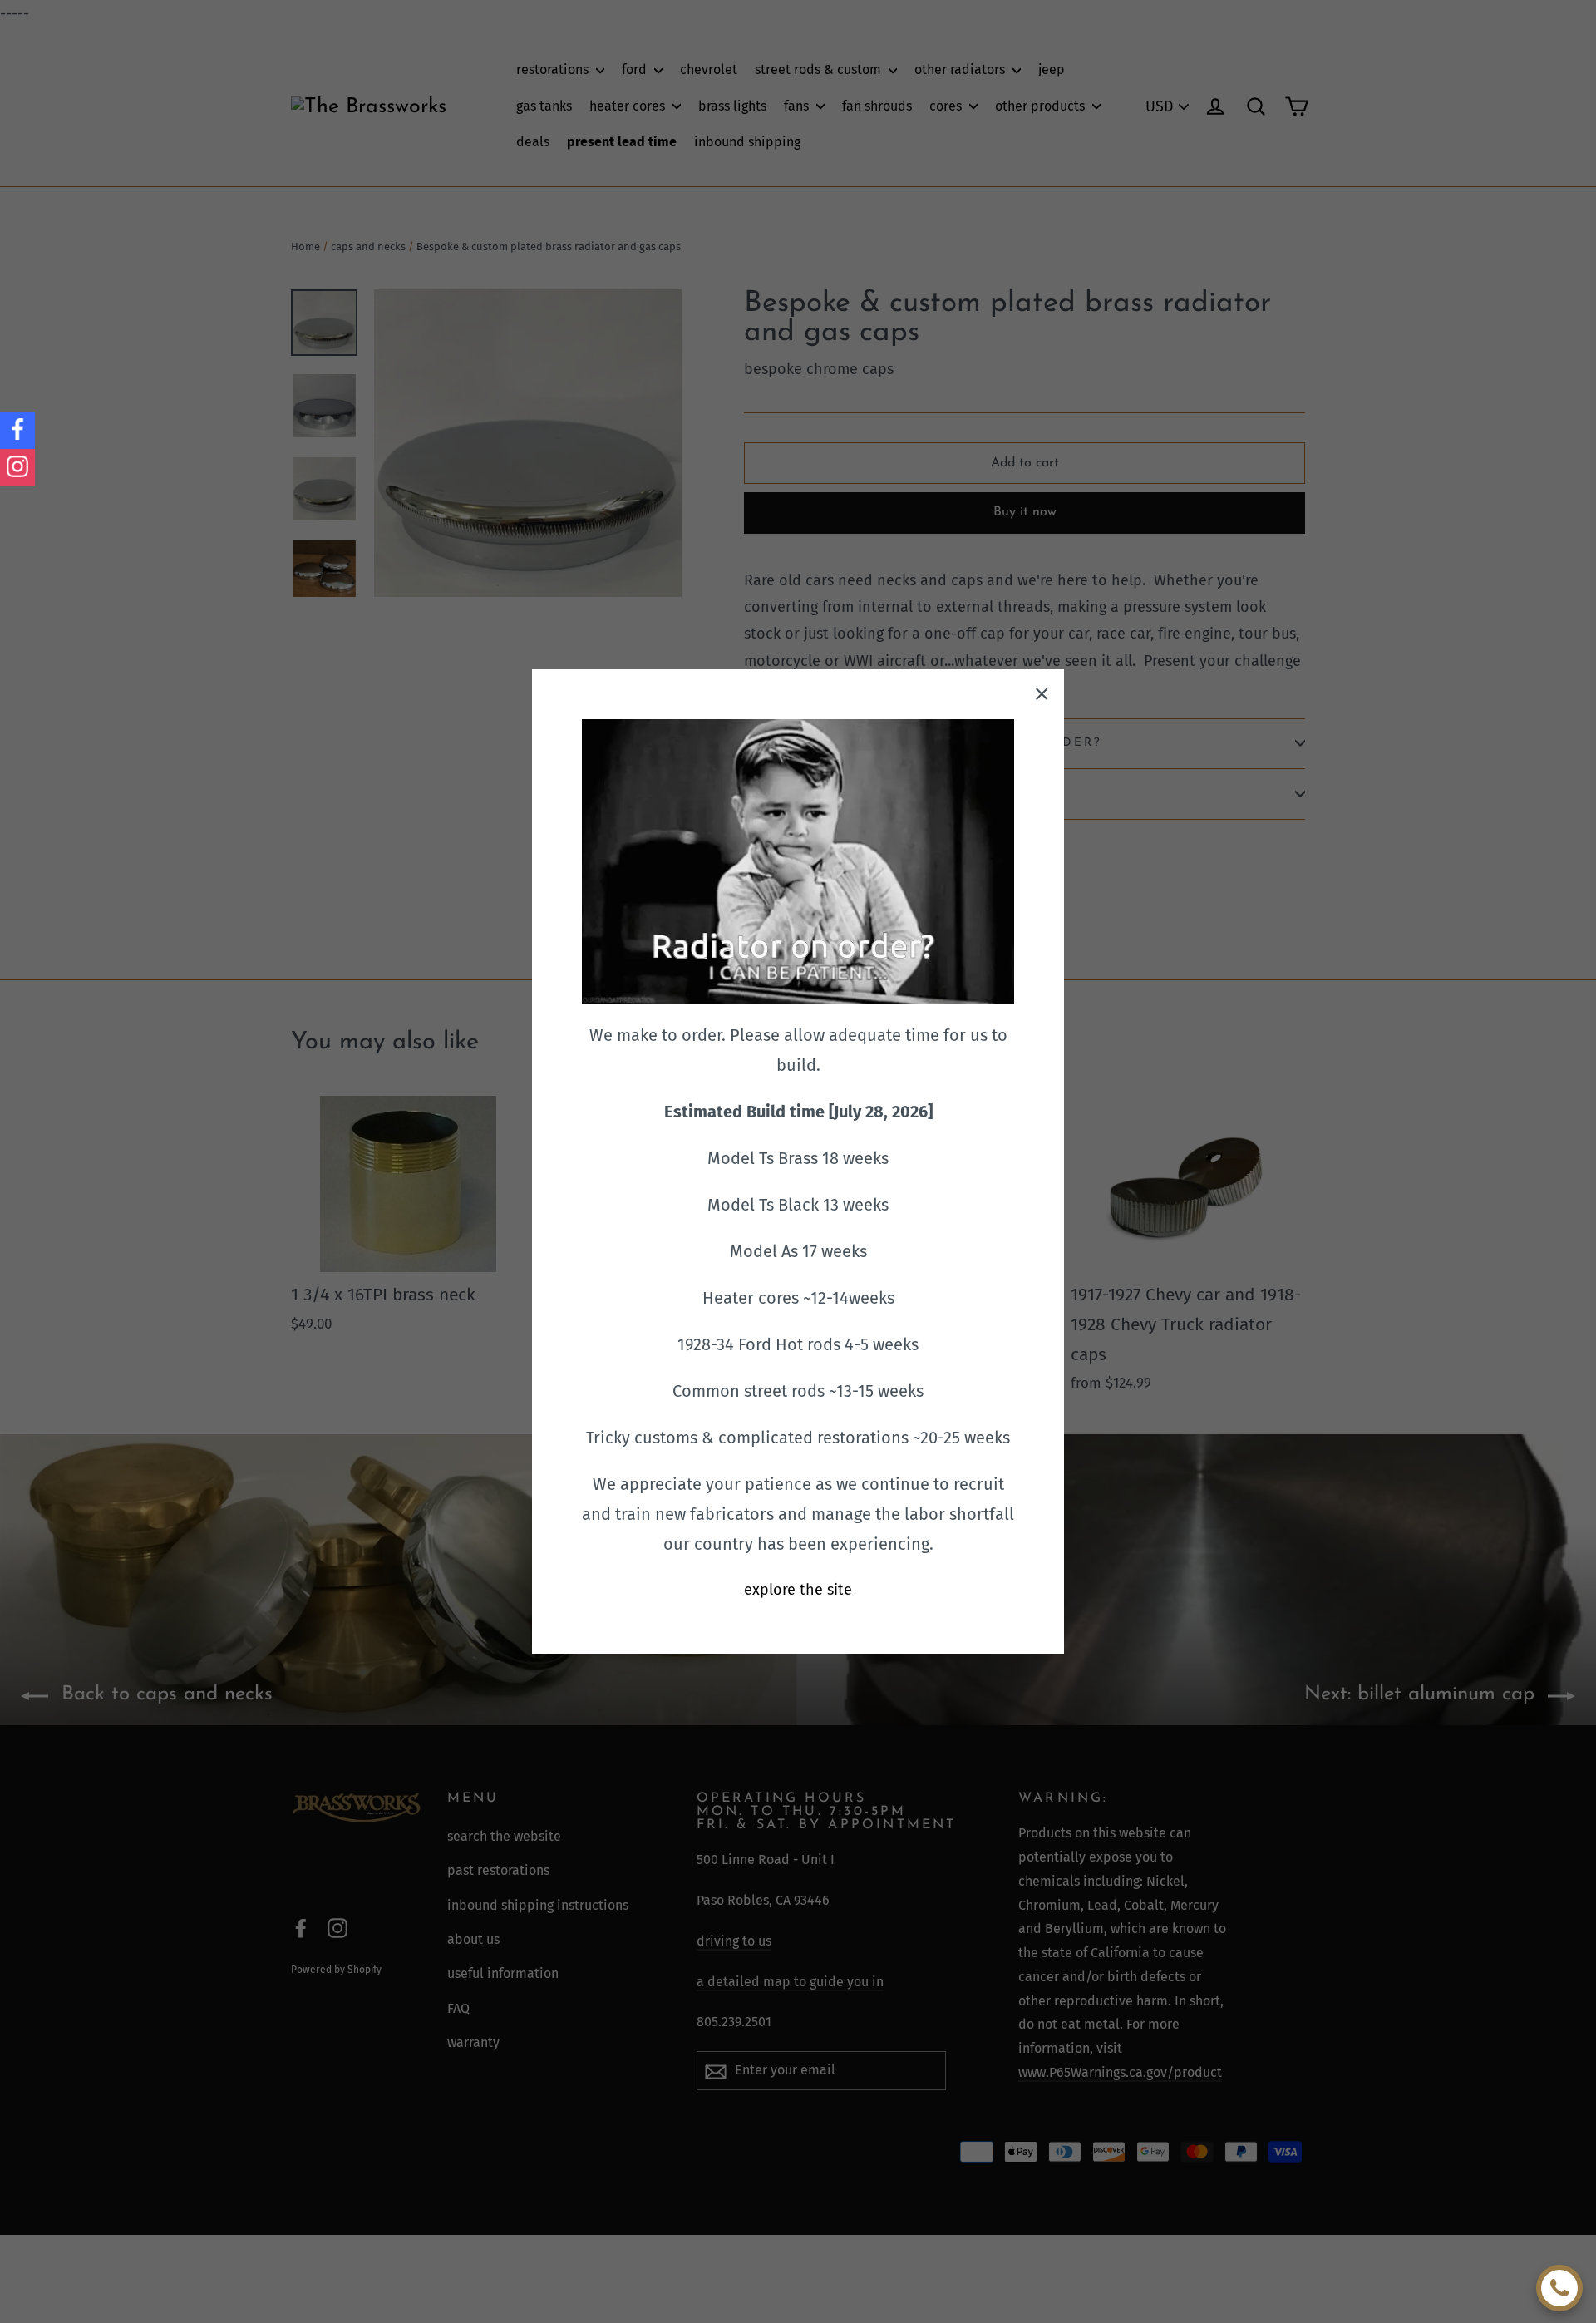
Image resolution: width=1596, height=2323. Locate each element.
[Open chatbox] (1559, 2288)
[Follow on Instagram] (17, 468)
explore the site (798, 1590)
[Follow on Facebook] (17, 430)
